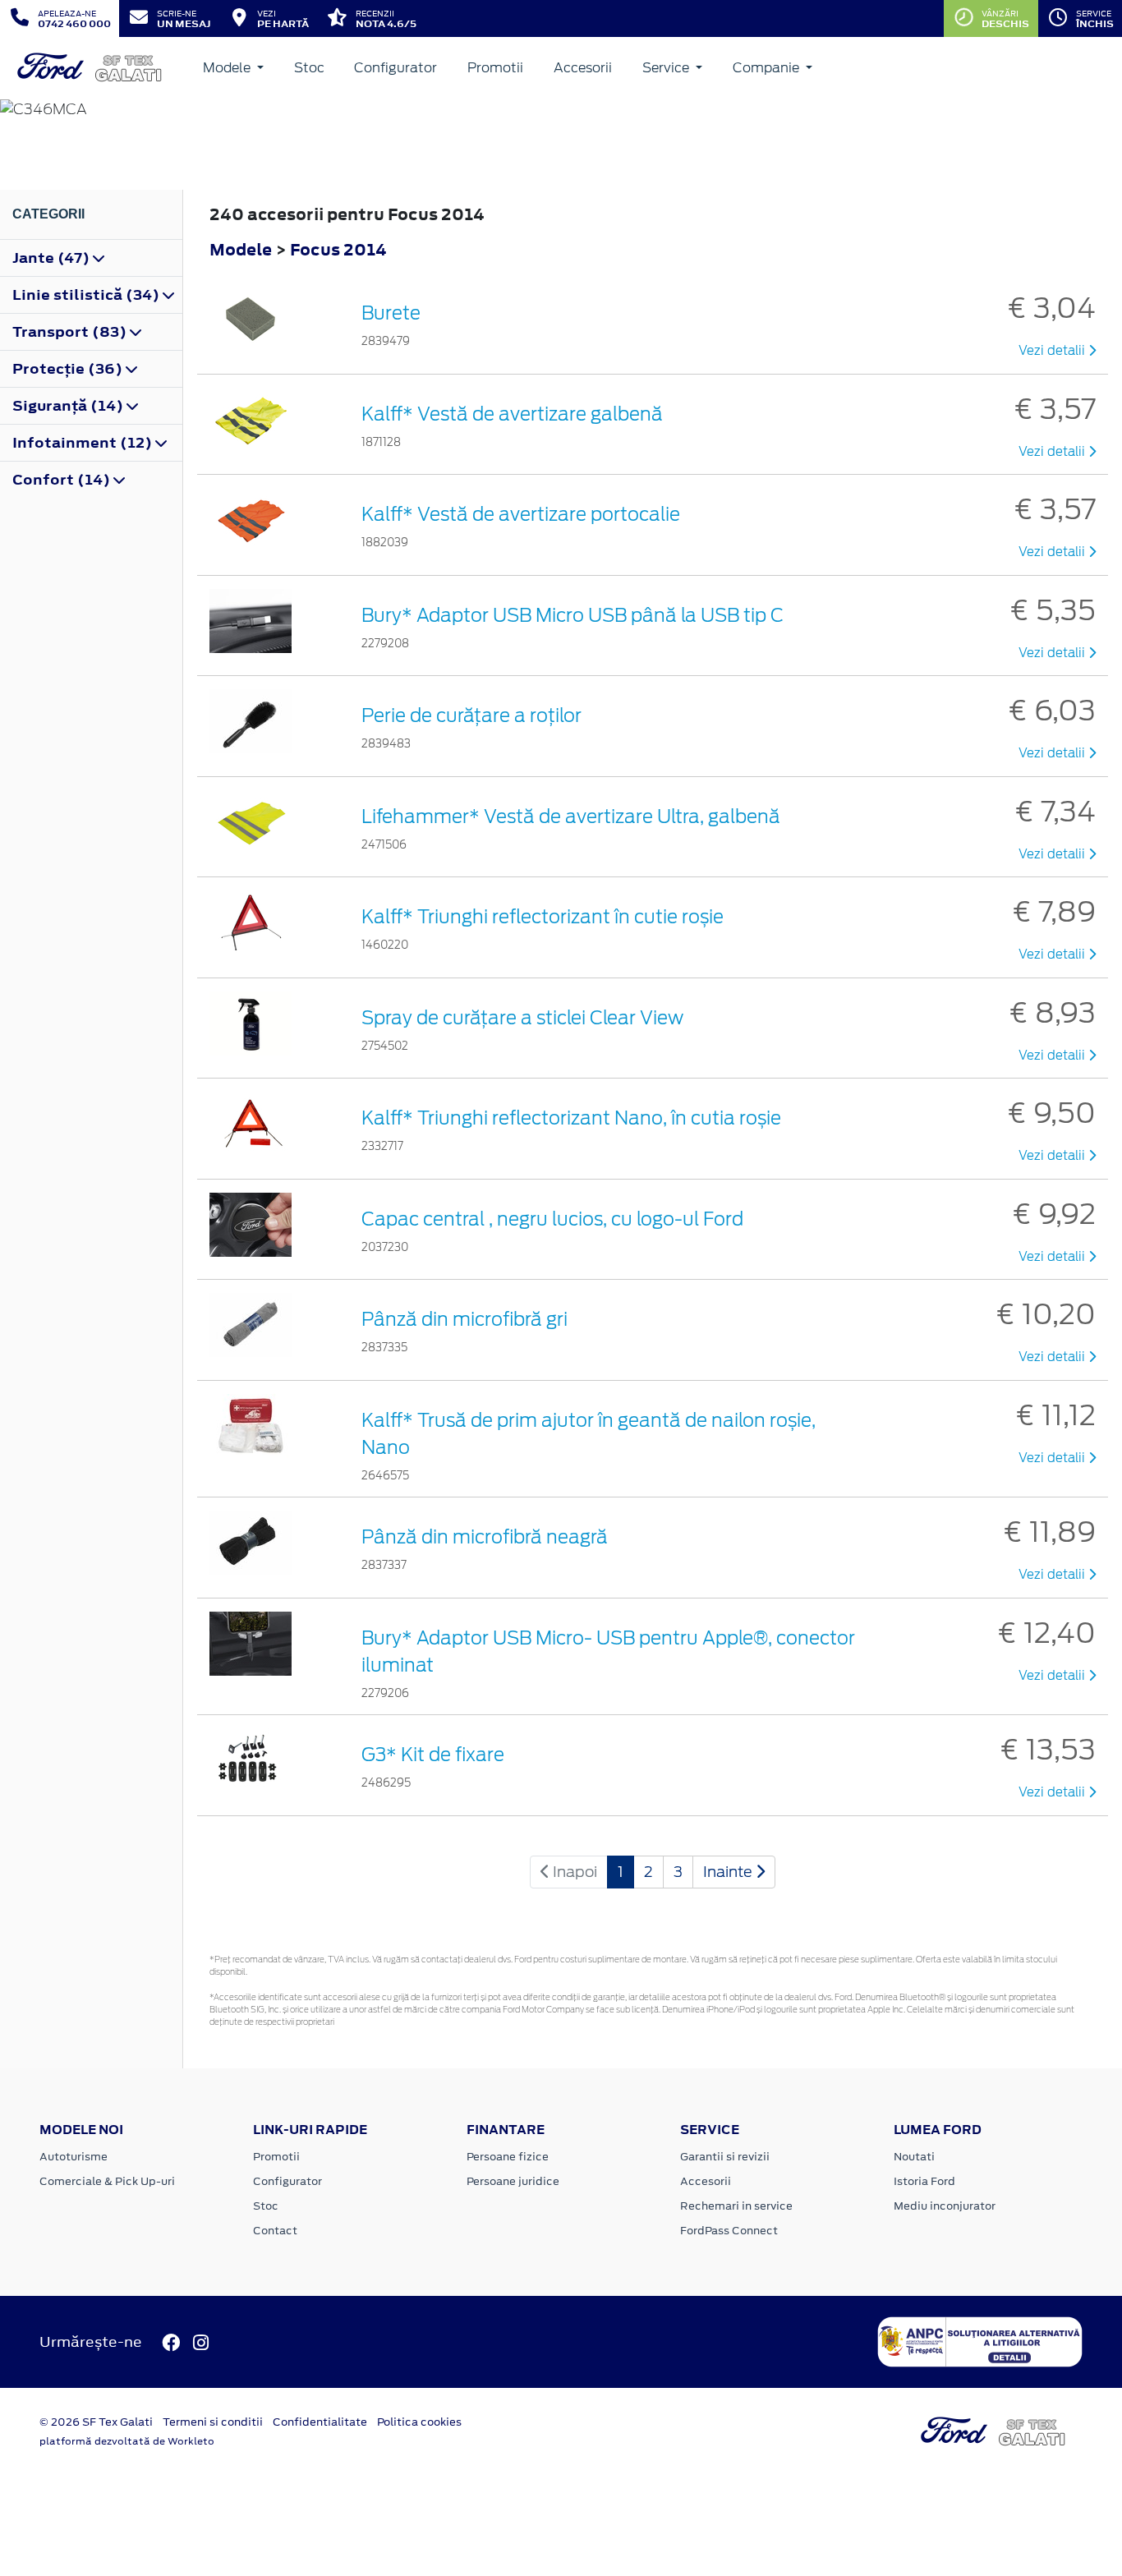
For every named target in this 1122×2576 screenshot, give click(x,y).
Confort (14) (63, 480)
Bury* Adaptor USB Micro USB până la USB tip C (572, 615)
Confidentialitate (320, 2422)
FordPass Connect (729, 2231)
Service (667, 68)
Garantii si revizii (725, 2157)
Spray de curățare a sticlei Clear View (522, 1018)
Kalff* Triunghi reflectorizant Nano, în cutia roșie (571, 1118)
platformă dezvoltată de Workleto (127, 2441)
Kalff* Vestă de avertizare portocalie (521, 514)
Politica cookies (419, 2422)
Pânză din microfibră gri (464, 1319)
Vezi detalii (1053, 351)
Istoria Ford (924, 2181)
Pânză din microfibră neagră (485, 1537)
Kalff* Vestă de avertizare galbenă (512, 414)
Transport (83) (71, 332)
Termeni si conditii (213, 2422)
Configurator (395, 68)
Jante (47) (53, 258)
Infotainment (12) (84, 443)
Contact (275, 2231)
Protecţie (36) (69, 369)
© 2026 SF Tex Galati (96, 2422)
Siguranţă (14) (69, 406)
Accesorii (583, 68)
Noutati (914, 2157)
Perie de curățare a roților (471, 715)
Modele (228, 68)
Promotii (495, 68)
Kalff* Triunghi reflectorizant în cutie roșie (543, 917)
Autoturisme (74, 2157)
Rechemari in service (736, 2206)
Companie (768, 68)
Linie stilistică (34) (87, 295)
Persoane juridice (513, 2181)
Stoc (309, 68)
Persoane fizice (508, 2157)
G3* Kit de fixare (433, 1755)
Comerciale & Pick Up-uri (107, 2181)
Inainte (729, 1872)
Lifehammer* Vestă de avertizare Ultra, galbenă (571, 816)
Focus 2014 (338, 249)
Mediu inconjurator (945, 2206)
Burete (391, 313)
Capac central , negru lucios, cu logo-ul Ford (552, 1219)
